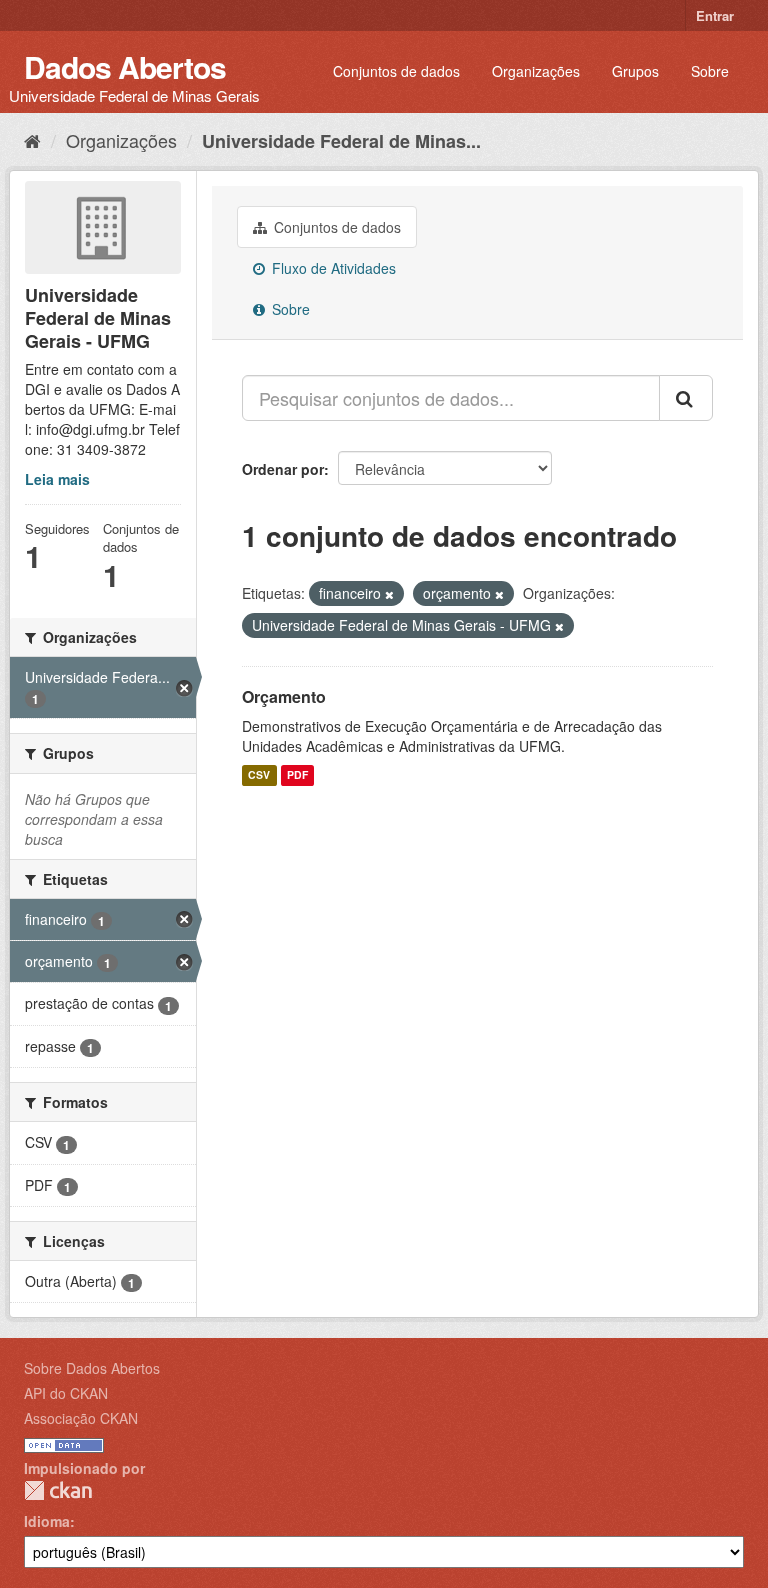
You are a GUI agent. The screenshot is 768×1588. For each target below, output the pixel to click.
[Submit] (686, 398)
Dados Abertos (125, 66)
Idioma (47, 1521)
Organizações (536, 71)
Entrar (715, 15)
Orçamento (284, 696)
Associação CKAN (81, 1418)
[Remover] (389, 594)
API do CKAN (66, 1393)
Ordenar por (283, 469)
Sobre (710, 71)
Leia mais (57, 479)
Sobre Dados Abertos (92, 1368)
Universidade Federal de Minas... (341, 141)
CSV (259, 775)
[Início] (32, 140)
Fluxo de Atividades (332, 268)
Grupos (635, 71)
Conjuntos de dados (396, 71)
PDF (297, 775)
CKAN (58, 1490)
